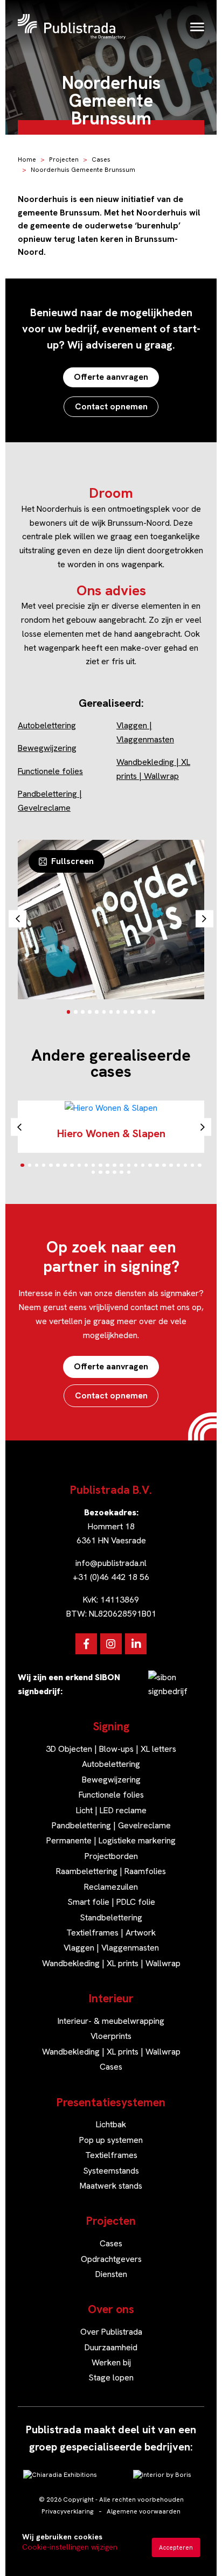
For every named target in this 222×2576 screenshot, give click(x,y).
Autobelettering (47, 725)
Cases (101, 159)
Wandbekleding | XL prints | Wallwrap (111, 1963)
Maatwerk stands (111, 2186)
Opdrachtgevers (111, 2259)
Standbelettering (111, 1917)
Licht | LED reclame (111, 1810)
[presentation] (18, 919)
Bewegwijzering (47, 748)
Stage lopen (111, 2377)
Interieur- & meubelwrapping (111, 2021)
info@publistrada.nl (111, 1563)
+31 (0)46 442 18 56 (111, 1577)
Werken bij (111, 2362)
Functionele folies (50, 771)
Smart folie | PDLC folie (111, 1902)
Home (27, 159)
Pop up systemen (111, 2140)
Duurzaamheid (111, 2347)
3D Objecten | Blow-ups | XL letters (111, 1749)
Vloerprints (111, 2036)
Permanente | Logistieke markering (111, 1840)
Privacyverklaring (68, 2511)
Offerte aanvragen (111, 377)
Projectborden (111, 1856)
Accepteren (176, 2547)
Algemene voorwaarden (144, 2511)
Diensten (111, 2274)
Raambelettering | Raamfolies (111, 1871)
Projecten (64, 159)
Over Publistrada (111, 2332)
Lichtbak (111, 2124)
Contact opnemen (111, 406)
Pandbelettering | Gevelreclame (111, 1825)
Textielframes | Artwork (111, 1933)
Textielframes (111, 2155)
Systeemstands (111, 2171)
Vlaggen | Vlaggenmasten (111, 1948)
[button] (69, 1012)
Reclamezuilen (111, 1887)
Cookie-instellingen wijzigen (70, 2547)
